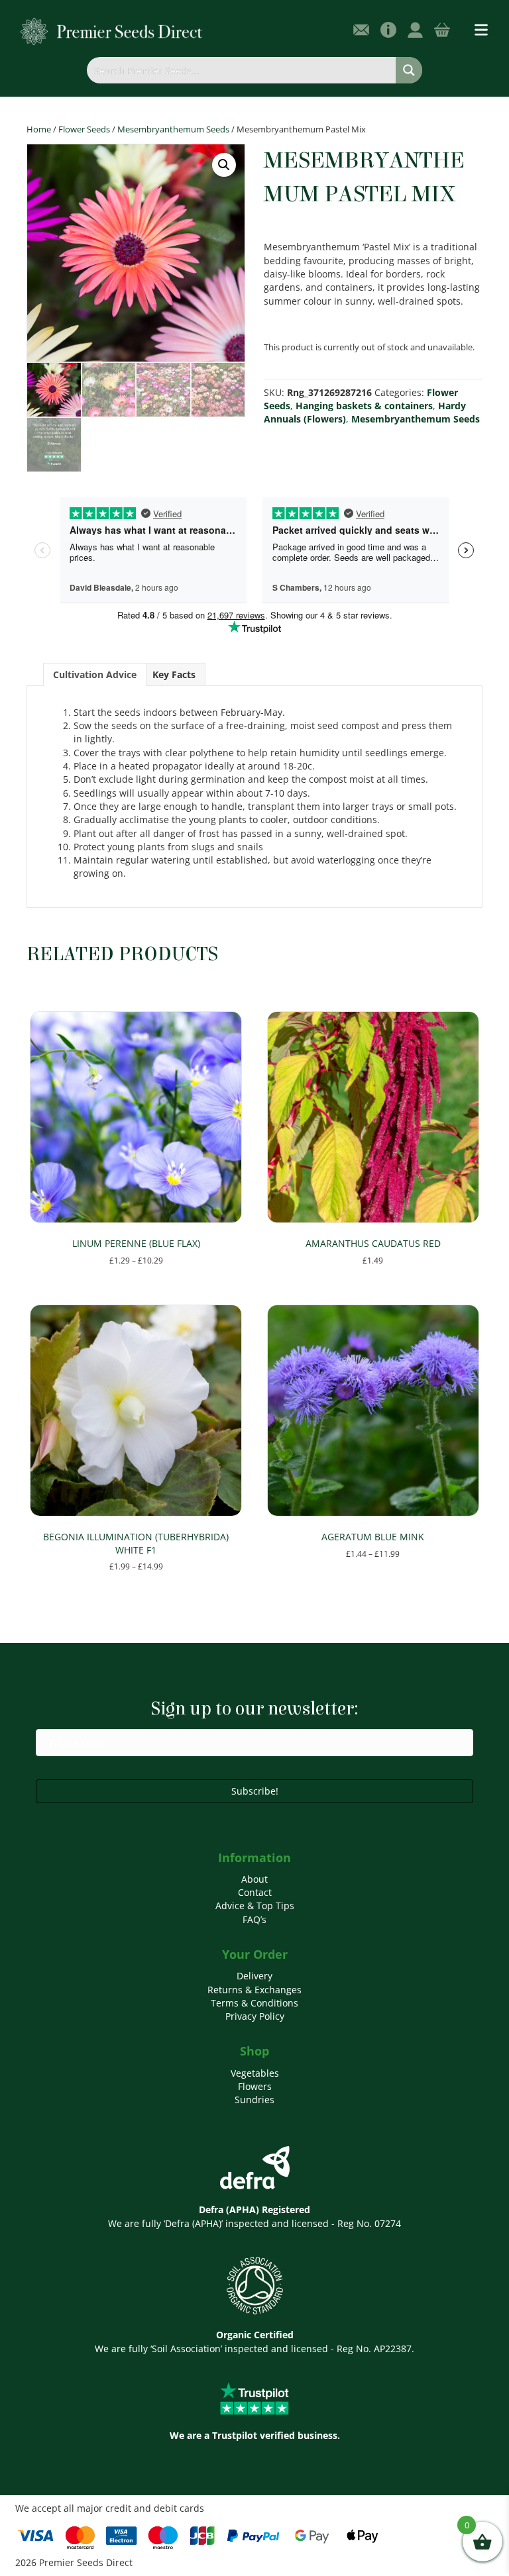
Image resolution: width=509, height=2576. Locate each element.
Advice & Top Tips (255, 1906)
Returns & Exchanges (254, 1990)
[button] (224, 165)
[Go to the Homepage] (112, 31)
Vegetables (255, 2073)
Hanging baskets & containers (364, 406)
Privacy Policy (255, 2016)
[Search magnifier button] (409, 70)
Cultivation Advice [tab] (95, 674)
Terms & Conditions (254, 2003)
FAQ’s (254, 1919)
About (254, 1879)
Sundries (254, 2100)
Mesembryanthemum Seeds (173, 129)
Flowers (255, 2086)
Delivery (254, 1976)
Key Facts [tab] (174, 674)
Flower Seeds (84, 129)
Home (39, 129)
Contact (255, 1892)
